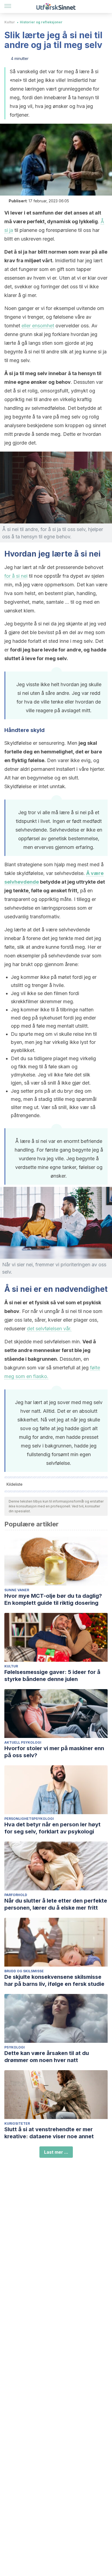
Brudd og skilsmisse (24, 1971)
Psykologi (15, 2047)
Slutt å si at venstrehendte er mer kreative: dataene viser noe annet (49, 2133)
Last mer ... (56, 2152)
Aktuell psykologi (23, 1742)
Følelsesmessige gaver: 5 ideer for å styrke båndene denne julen (52, 1676)
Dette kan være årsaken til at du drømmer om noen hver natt (47, 2057)
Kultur (10, 22)
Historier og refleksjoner (41, 22)
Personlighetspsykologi (29, 1819)
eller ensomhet (38, 326)
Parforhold (16, 1895)
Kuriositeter (17, 2123)
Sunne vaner (17, 1590)
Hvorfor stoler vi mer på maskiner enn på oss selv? (54, 1752)
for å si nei (16, 576)
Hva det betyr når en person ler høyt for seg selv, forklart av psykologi (52, 1828)
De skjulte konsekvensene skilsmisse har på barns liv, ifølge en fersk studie (54, 1980)
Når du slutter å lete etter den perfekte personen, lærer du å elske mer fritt (56, 1904)
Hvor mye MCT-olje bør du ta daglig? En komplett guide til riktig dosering (53, 1599)
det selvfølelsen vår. (49, 1329)
